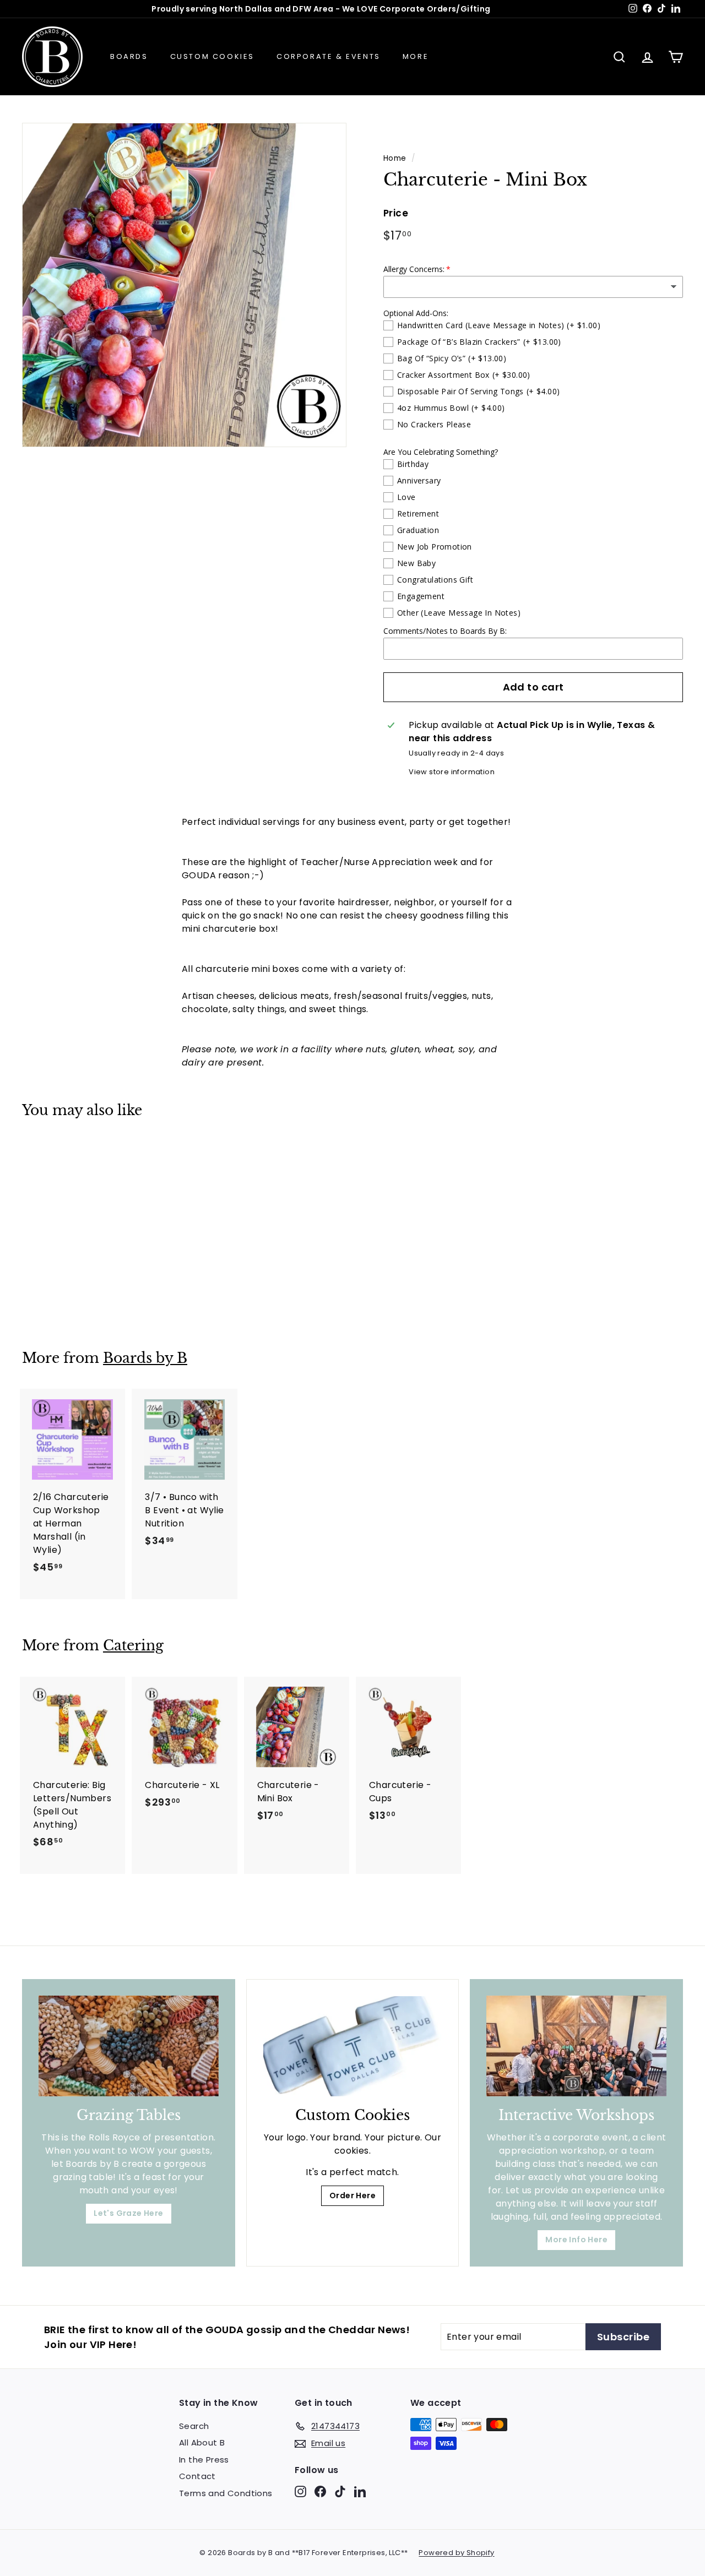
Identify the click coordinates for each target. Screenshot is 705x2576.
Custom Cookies (212, 56)
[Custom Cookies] (353, 2047)
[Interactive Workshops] (576, 2046)
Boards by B (145, 1358)
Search (194, 2426)
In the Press (204, 2460)
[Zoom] (184, 285)
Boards (129, 56)
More (416, 56)
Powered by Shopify (456, 2553)
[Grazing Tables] (129, 2046)
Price (396, 213)
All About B (202, 2442)
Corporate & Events (329, 56)
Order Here (352, 2195)
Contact (197, 2476)
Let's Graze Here (128, 2213)
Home (395, 158)
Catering (133, 1646)
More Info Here (576, 2240)
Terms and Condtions (226, 2493)
